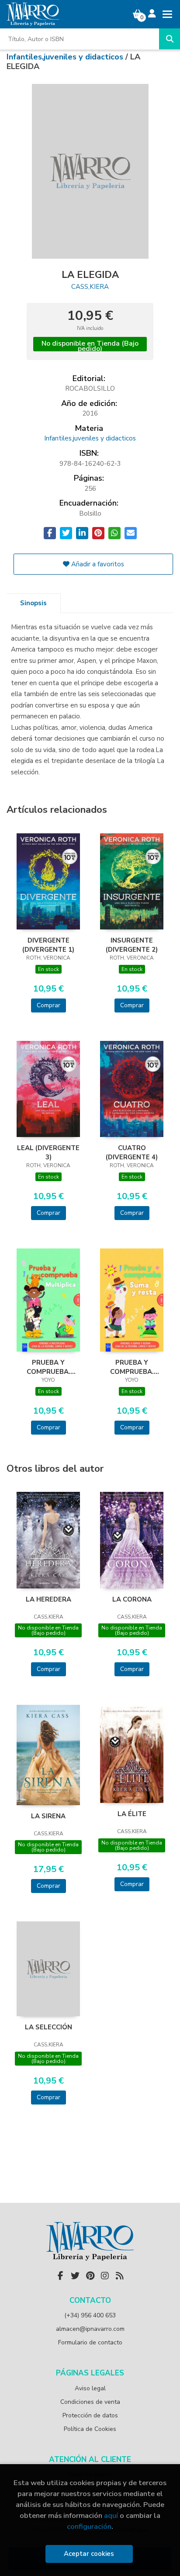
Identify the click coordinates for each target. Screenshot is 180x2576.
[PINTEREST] (90, 2276)
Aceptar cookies (89, 2554)
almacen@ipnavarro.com (90, 2329)
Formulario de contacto (90, 2342)
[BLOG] (120, 2276)
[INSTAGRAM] (105, 2276)
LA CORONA (132, 1599)
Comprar (48, 1005)
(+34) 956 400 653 (90, 2315)
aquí (111, 2515)
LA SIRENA (48, 1816)
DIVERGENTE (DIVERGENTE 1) (48, 945)
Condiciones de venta (90, 2402)
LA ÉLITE (132, 1814)
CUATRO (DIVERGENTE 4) (132, 1152)
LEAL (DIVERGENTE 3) (48, 1152)
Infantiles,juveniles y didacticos (66, 57)
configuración (89, 2526)
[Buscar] (170, 39)
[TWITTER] (75, 2276)
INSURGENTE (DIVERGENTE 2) (132, 945)
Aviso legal (90, 2388)
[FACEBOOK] (60, 2276)
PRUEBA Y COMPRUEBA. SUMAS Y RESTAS (132, 1367)
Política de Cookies (90, 2429)
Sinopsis (33, 603)
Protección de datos (90, 2415)
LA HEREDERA (48, 1599)
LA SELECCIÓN (48, 2027)
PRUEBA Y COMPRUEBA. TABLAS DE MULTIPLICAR (48, 1367)
